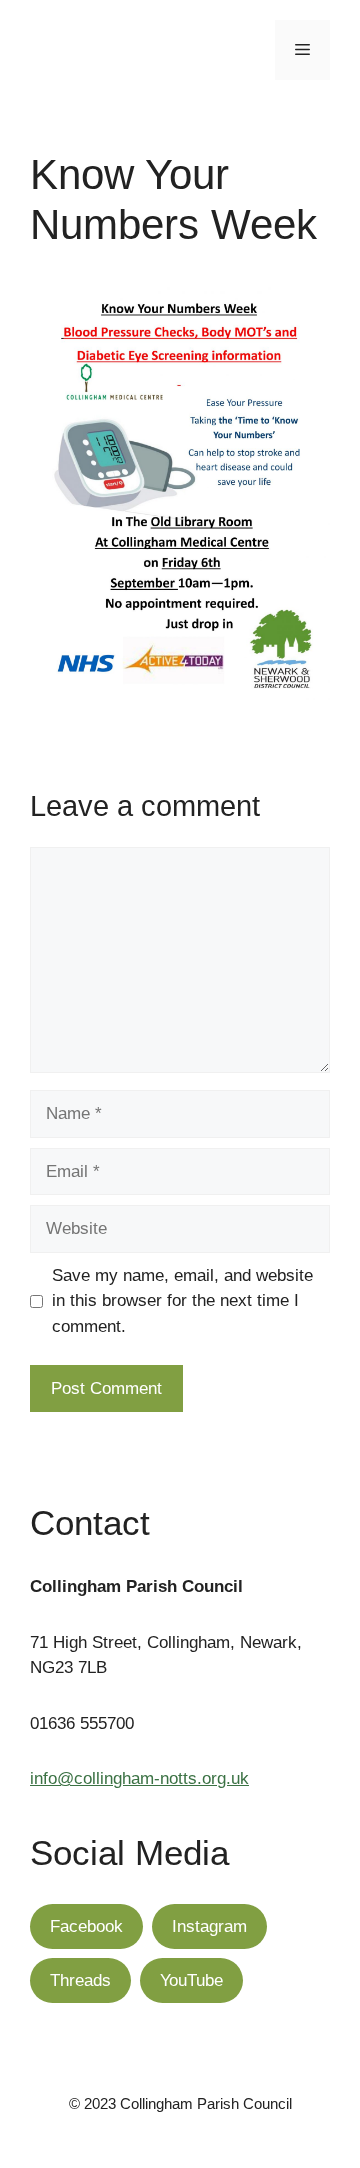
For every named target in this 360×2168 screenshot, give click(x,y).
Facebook (86, 1926)
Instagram (209, 1926)
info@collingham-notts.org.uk (139, 1778)
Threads (80, 1980)
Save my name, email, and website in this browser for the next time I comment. (182, 1301)
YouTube (191, 1980)
